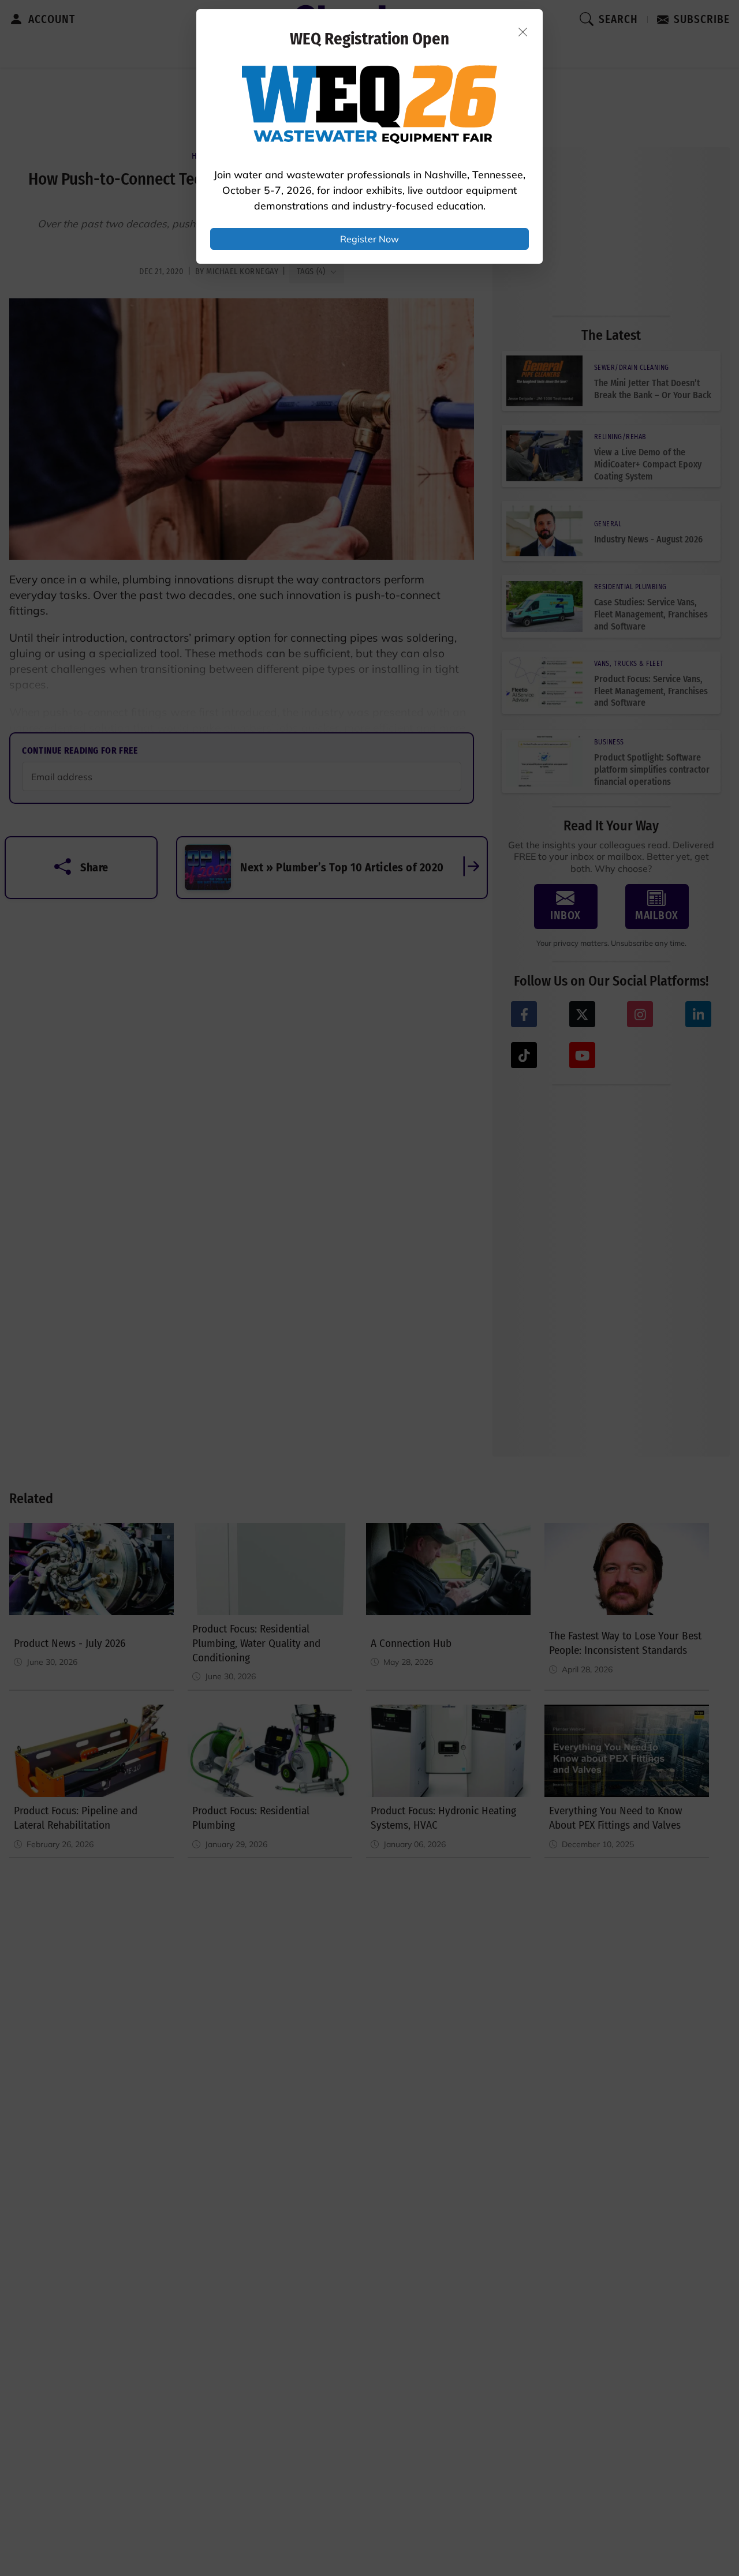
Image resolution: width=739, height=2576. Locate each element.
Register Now (369, 239)
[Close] (523, 32)
